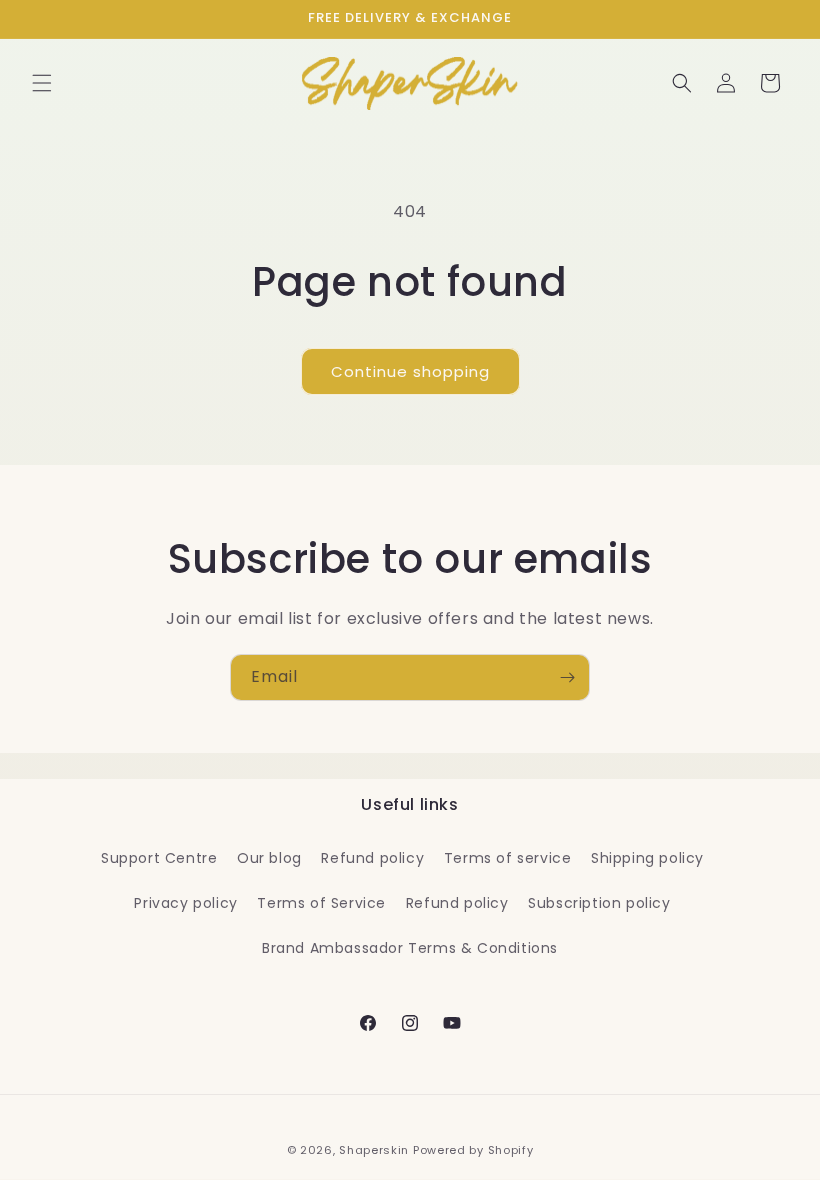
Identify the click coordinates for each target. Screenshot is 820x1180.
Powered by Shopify (473, 1150)
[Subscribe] (567, 677)
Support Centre (159, 858)
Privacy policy (185, 903)
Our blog (269, 858)
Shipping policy (647, 858)
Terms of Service (321, 903)
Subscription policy (599, 903)
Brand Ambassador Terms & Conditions (410, 948)
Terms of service (508, 858)
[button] (42, 83)
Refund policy (372, 858)
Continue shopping (410, 371)
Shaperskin (374, 1150)
